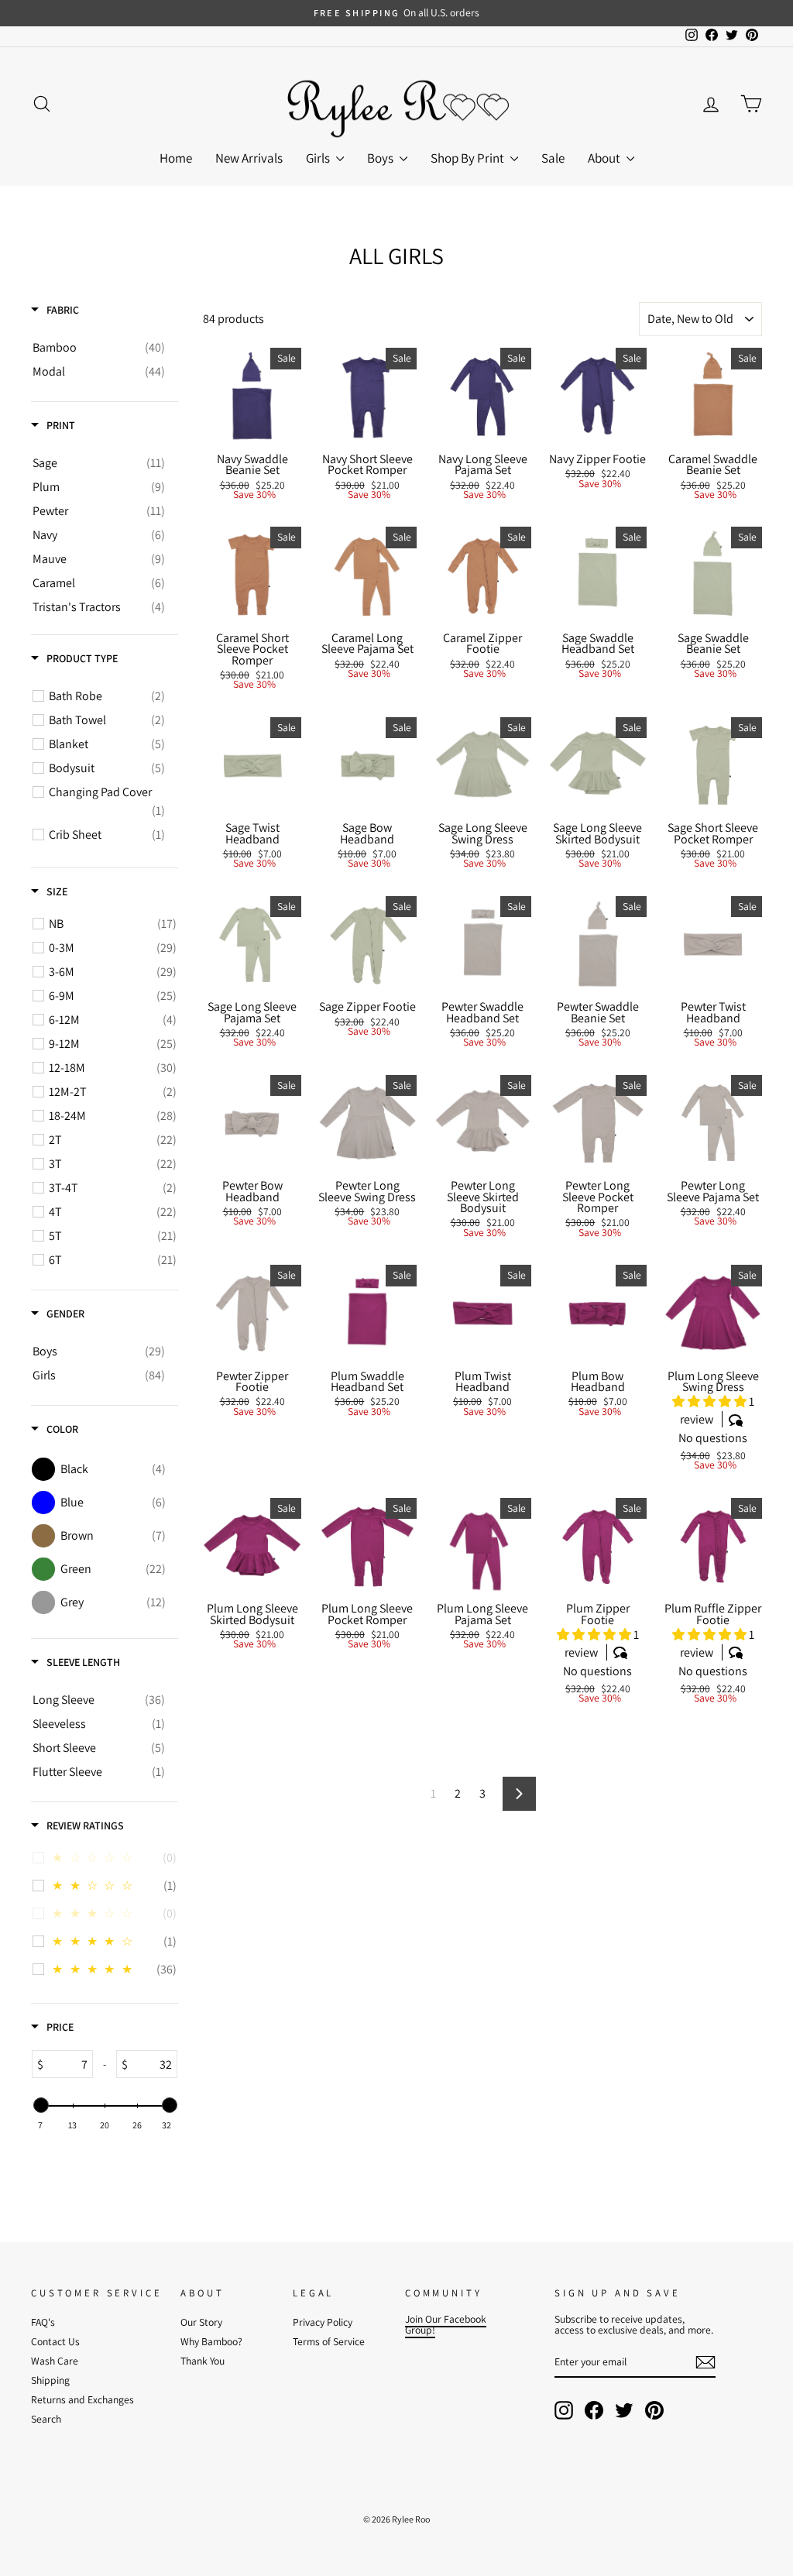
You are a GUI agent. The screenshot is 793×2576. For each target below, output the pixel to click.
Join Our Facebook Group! (446, 2324)
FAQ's (43, 2322)
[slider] (40, 2105)
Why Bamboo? (211, 2341)
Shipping (50, 2380)
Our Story (201, 2322)
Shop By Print (469, 158)
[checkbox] (99, 348)
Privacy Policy (323, 2322)
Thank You (203, 2361)
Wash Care (55, 2361)
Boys (381, 158)
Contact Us (55, 2341)
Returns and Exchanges (82, 2399)
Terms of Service (329, 2341)
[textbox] (68, 2064)
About (605, 158)
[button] (711, 1401)
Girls (319, 158)
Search (46, 2419)
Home (176, 158)
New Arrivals (249, 158)
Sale (553, 158)
